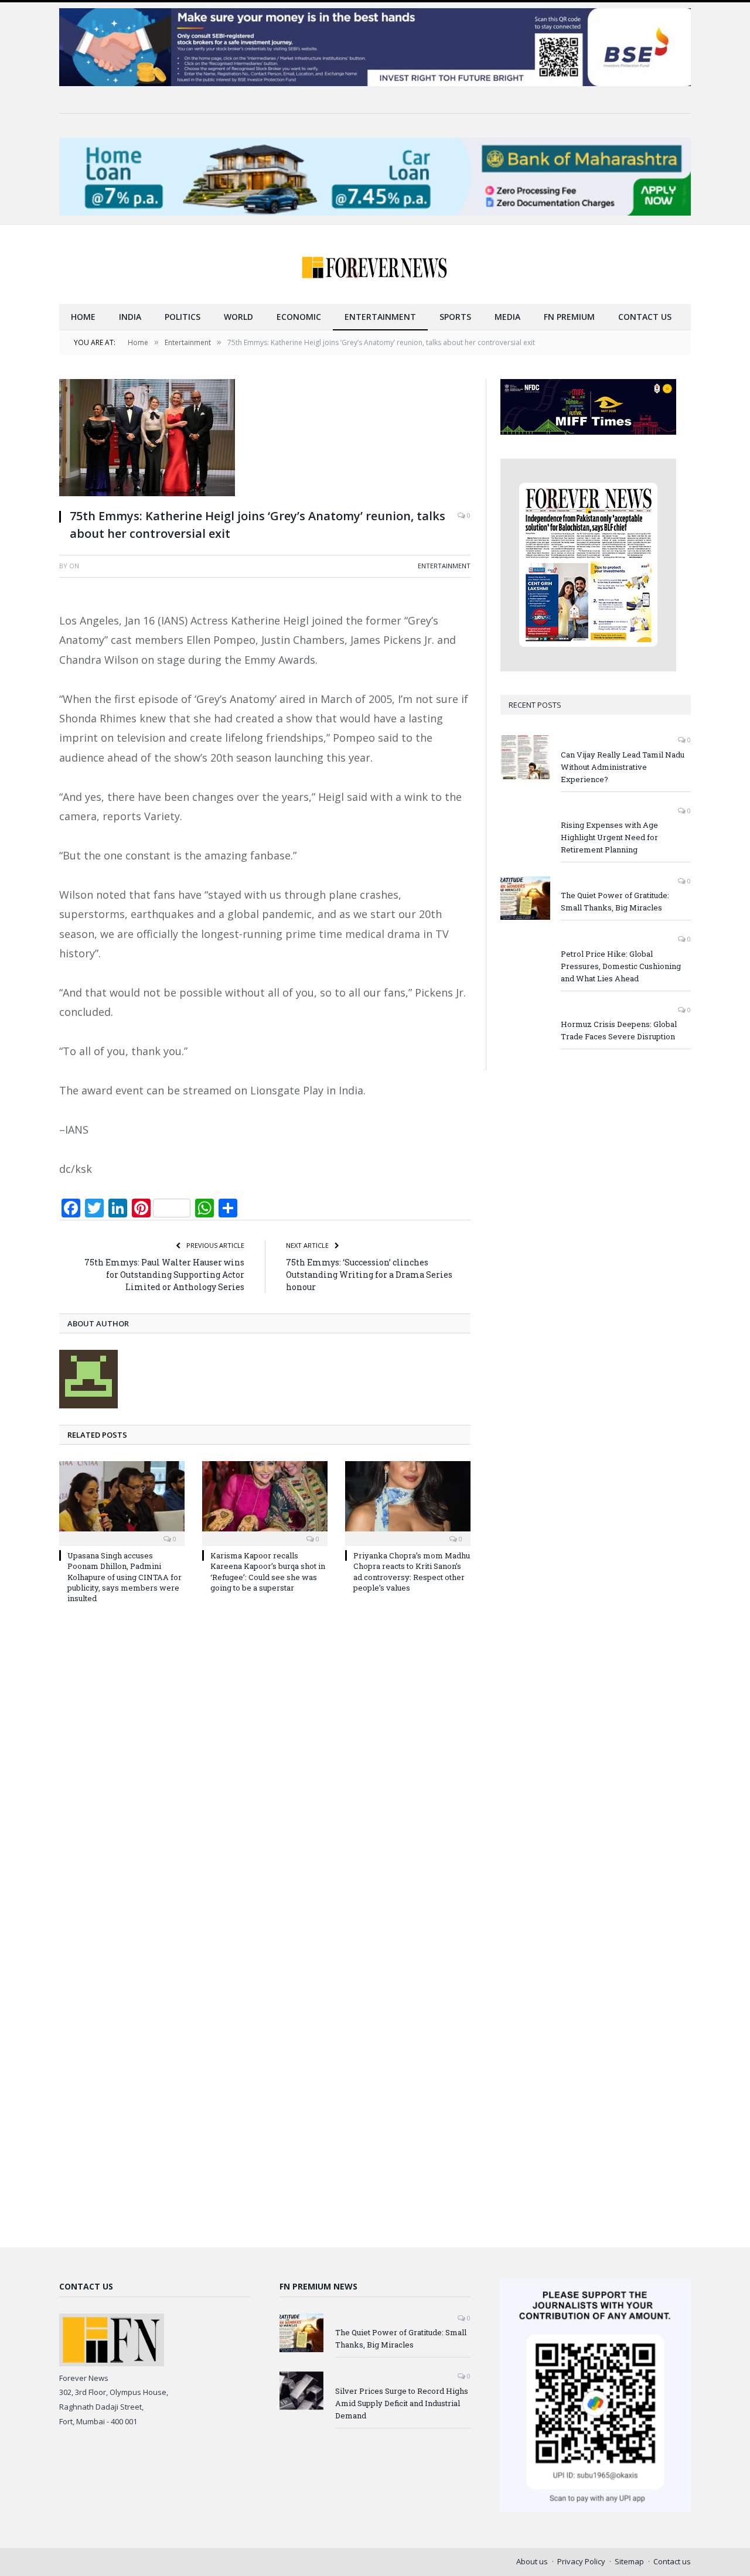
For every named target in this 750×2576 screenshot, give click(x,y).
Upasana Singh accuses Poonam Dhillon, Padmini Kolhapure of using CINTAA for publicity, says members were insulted (125, 1577)
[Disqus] (265, 1770)
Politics (183, 317)
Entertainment (380, 317)
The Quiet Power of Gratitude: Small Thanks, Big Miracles (615, 901)
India (130, 317)
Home (83, 317)
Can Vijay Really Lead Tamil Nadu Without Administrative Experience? (623, 767)
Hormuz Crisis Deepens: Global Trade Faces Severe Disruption (619, 1030)
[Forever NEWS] (375, 265)
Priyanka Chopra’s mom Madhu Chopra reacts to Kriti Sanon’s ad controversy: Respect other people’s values (412, 1572)
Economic (299, 317)
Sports (455, 317)
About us (532, 2561)
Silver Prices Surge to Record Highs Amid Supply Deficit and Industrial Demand (402, 2403)
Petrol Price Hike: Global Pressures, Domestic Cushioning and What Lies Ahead (621, 966)
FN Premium (569, 317)
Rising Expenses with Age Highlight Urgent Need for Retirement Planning (609, 837)
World (238, 317)
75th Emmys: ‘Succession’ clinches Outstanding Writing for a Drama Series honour (369, 1275)
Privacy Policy (581, 2561)
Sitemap (629, 2561)
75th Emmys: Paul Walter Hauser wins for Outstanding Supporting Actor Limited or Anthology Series (164, 1275)
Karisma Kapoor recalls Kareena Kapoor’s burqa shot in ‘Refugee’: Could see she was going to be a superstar (268, 1572)
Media (507, 317)
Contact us (645, 317)
